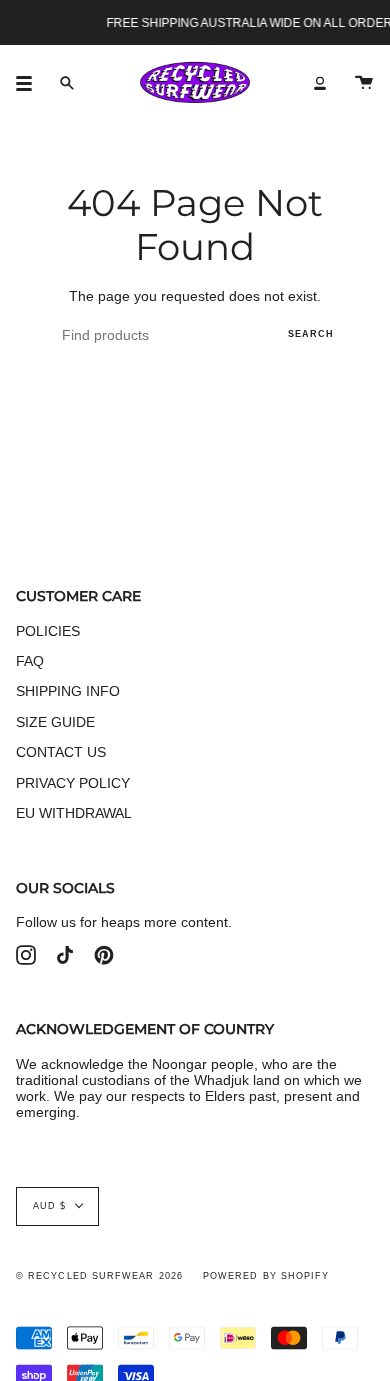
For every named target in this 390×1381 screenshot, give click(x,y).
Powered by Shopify (266, 1276)
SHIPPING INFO (68, 691)
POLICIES (48, 631)
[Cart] (364, 82)
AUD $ (49, 1206)
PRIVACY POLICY (73, 783)
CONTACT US (61, 752)
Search (311, 334)
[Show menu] (31, 83)
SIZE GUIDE (55, 722)
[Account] (320, 82)
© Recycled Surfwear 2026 (99, 1276)
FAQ (30, 661)
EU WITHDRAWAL (74, 813)
